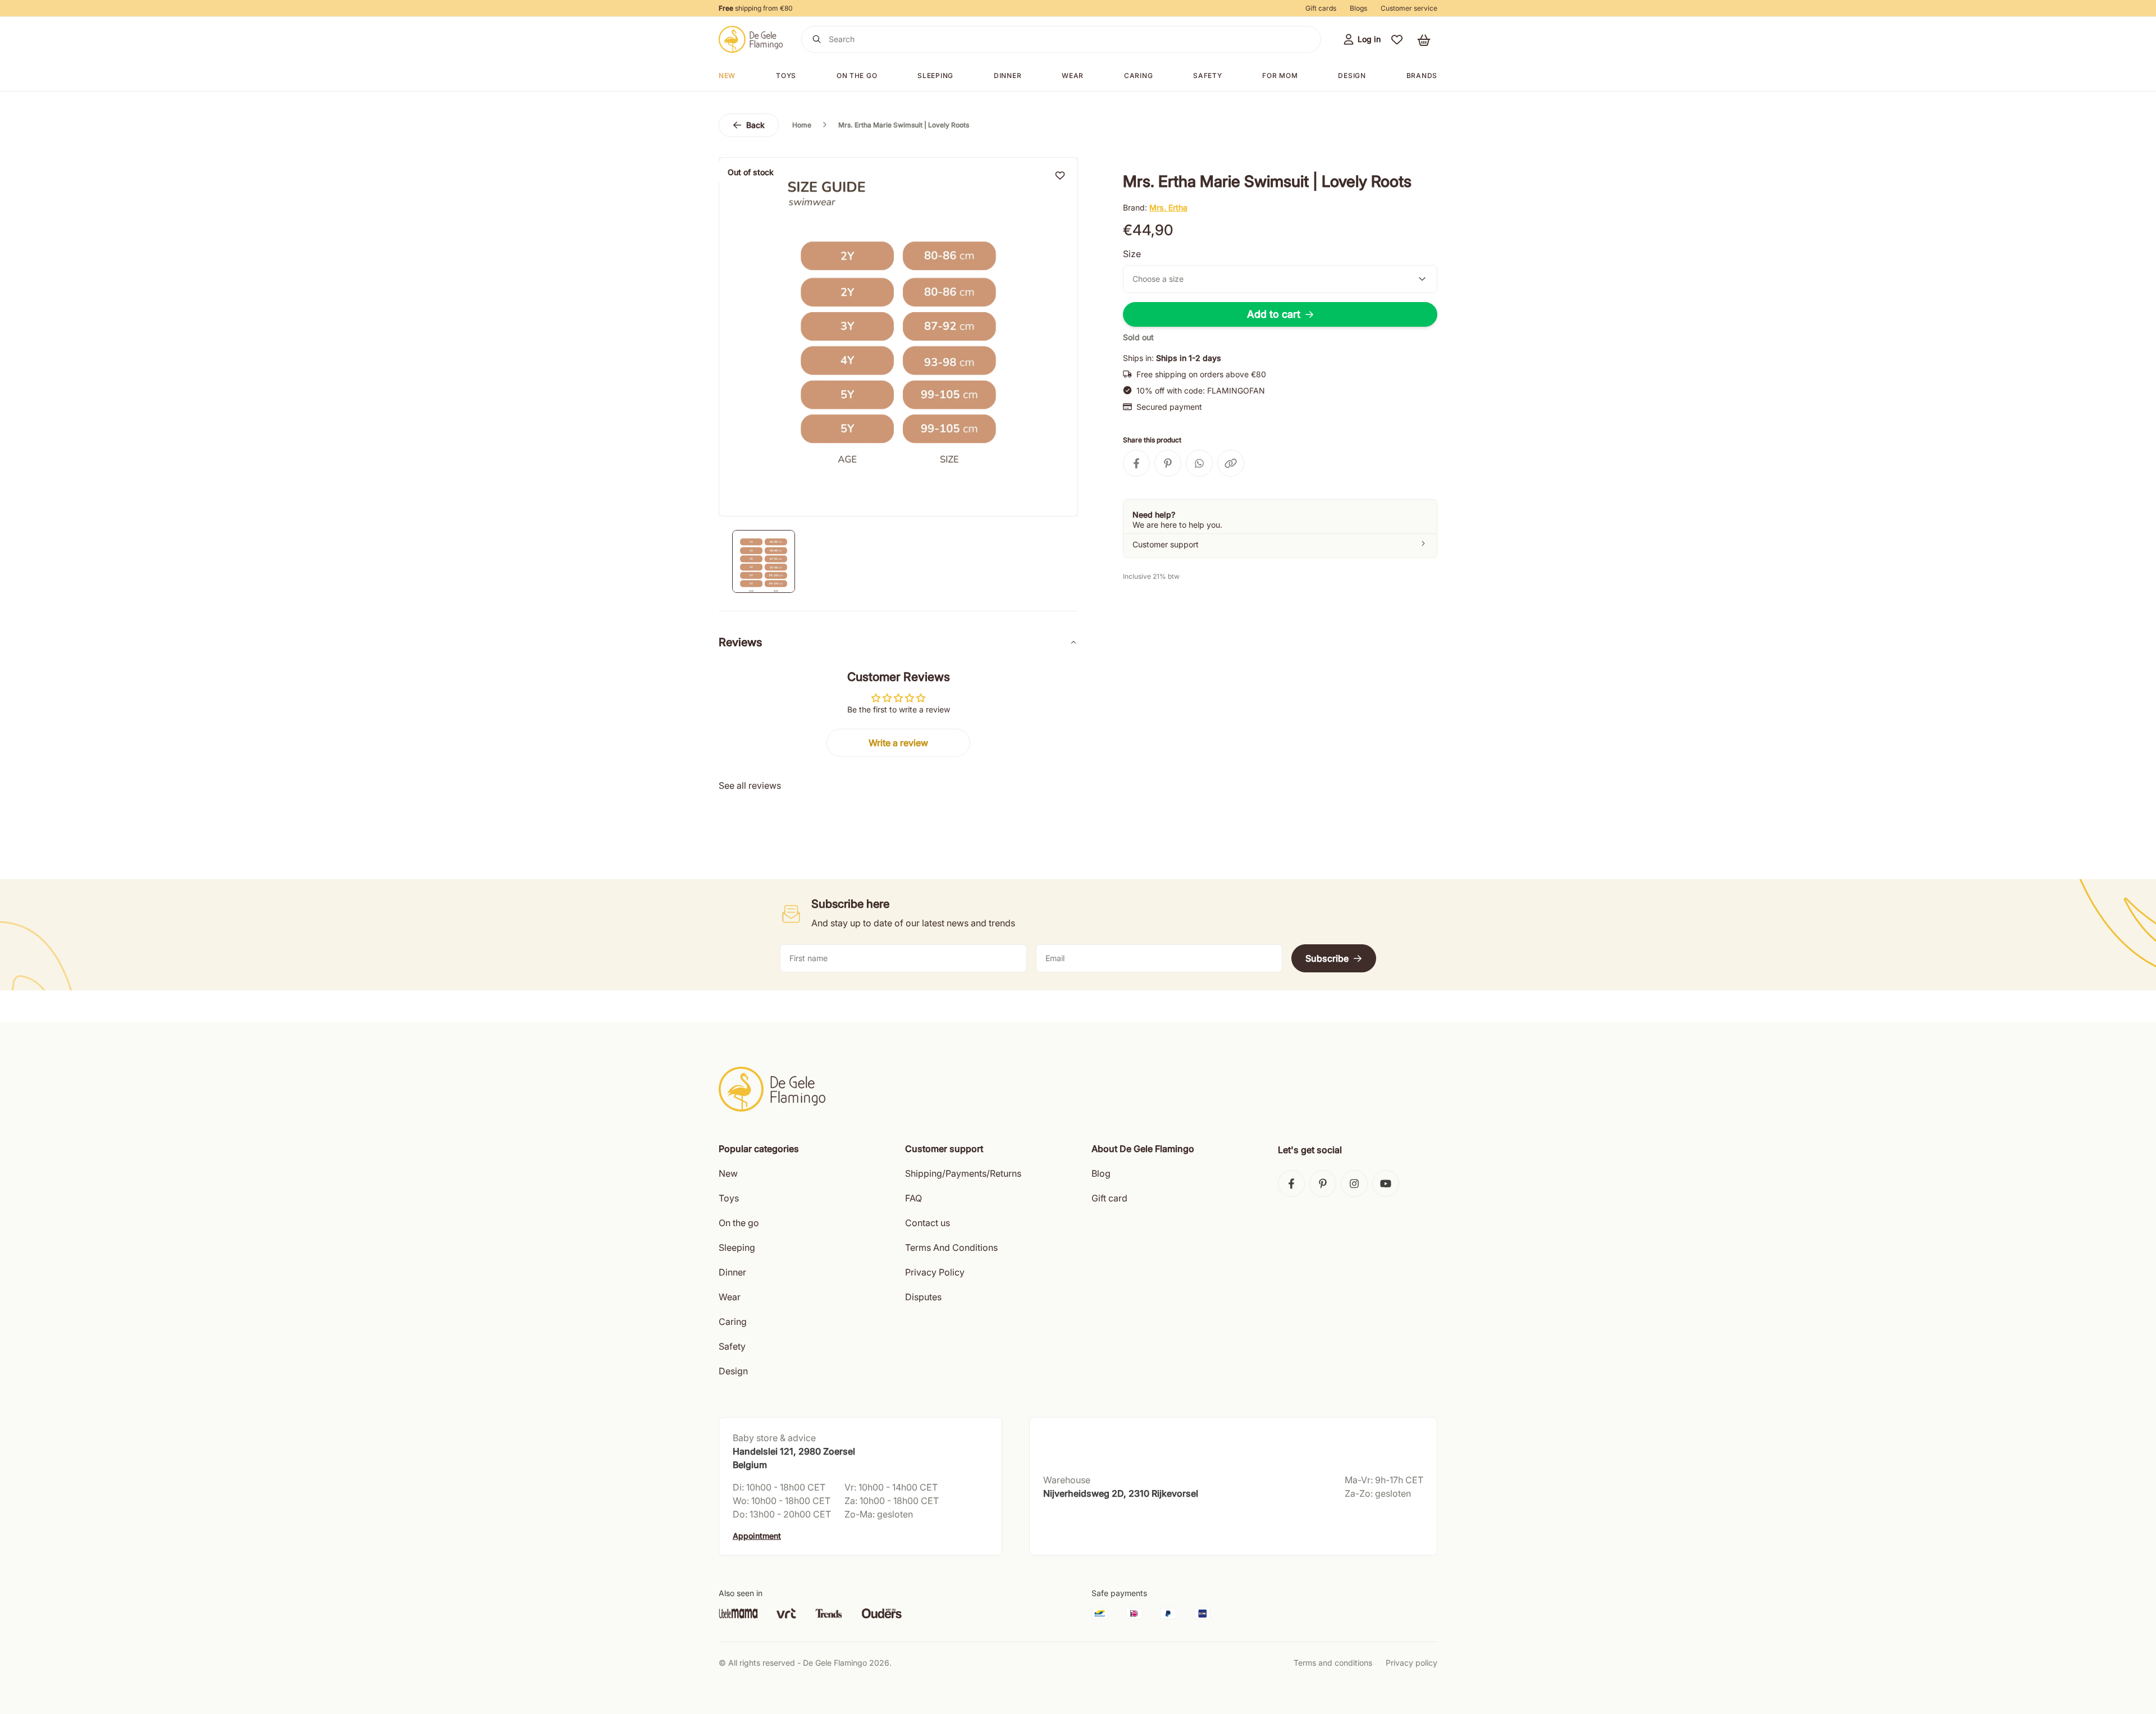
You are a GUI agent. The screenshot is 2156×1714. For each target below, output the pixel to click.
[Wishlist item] (1060, 175)
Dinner (1008, 76)
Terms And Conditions (951, 1247)
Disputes (923, 1297)
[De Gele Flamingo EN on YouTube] (1386, 1183)
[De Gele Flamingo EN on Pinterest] (1323, 1183)
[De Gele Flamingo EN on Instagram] (1354, 1183)
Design (1352, 76)
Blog (1101, 1173)
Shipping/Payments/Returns (963, 1173)
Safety (1207, 76)
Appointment (757, 1536)
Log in (1369, 39)
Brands (1422, 76)
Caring (1138, 76)
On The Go (857, 76)
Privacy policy (1412, 1663)
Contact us (928, 1223)
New (727, 76)
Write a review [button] (898, 743)
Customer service (1409, 8)
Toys (786, 76)
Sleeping (935, 76)
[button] (1397, 39)
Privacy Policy (935, 1272)
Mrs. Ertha (1168, 207)
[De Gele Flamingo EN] (751, 39)
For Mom (1280, 76)
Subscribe (1327, 958)
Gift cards (1321, 8)
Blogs (1358, 8)
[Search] (817, 39)
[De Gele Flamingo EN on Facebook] (1291, 1183)
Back (755, 125)
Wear (1073, 76)
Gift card (1109, 1198)
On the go (739, 1223)
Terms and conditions (1333, 1663)
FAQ (913, 1198)
